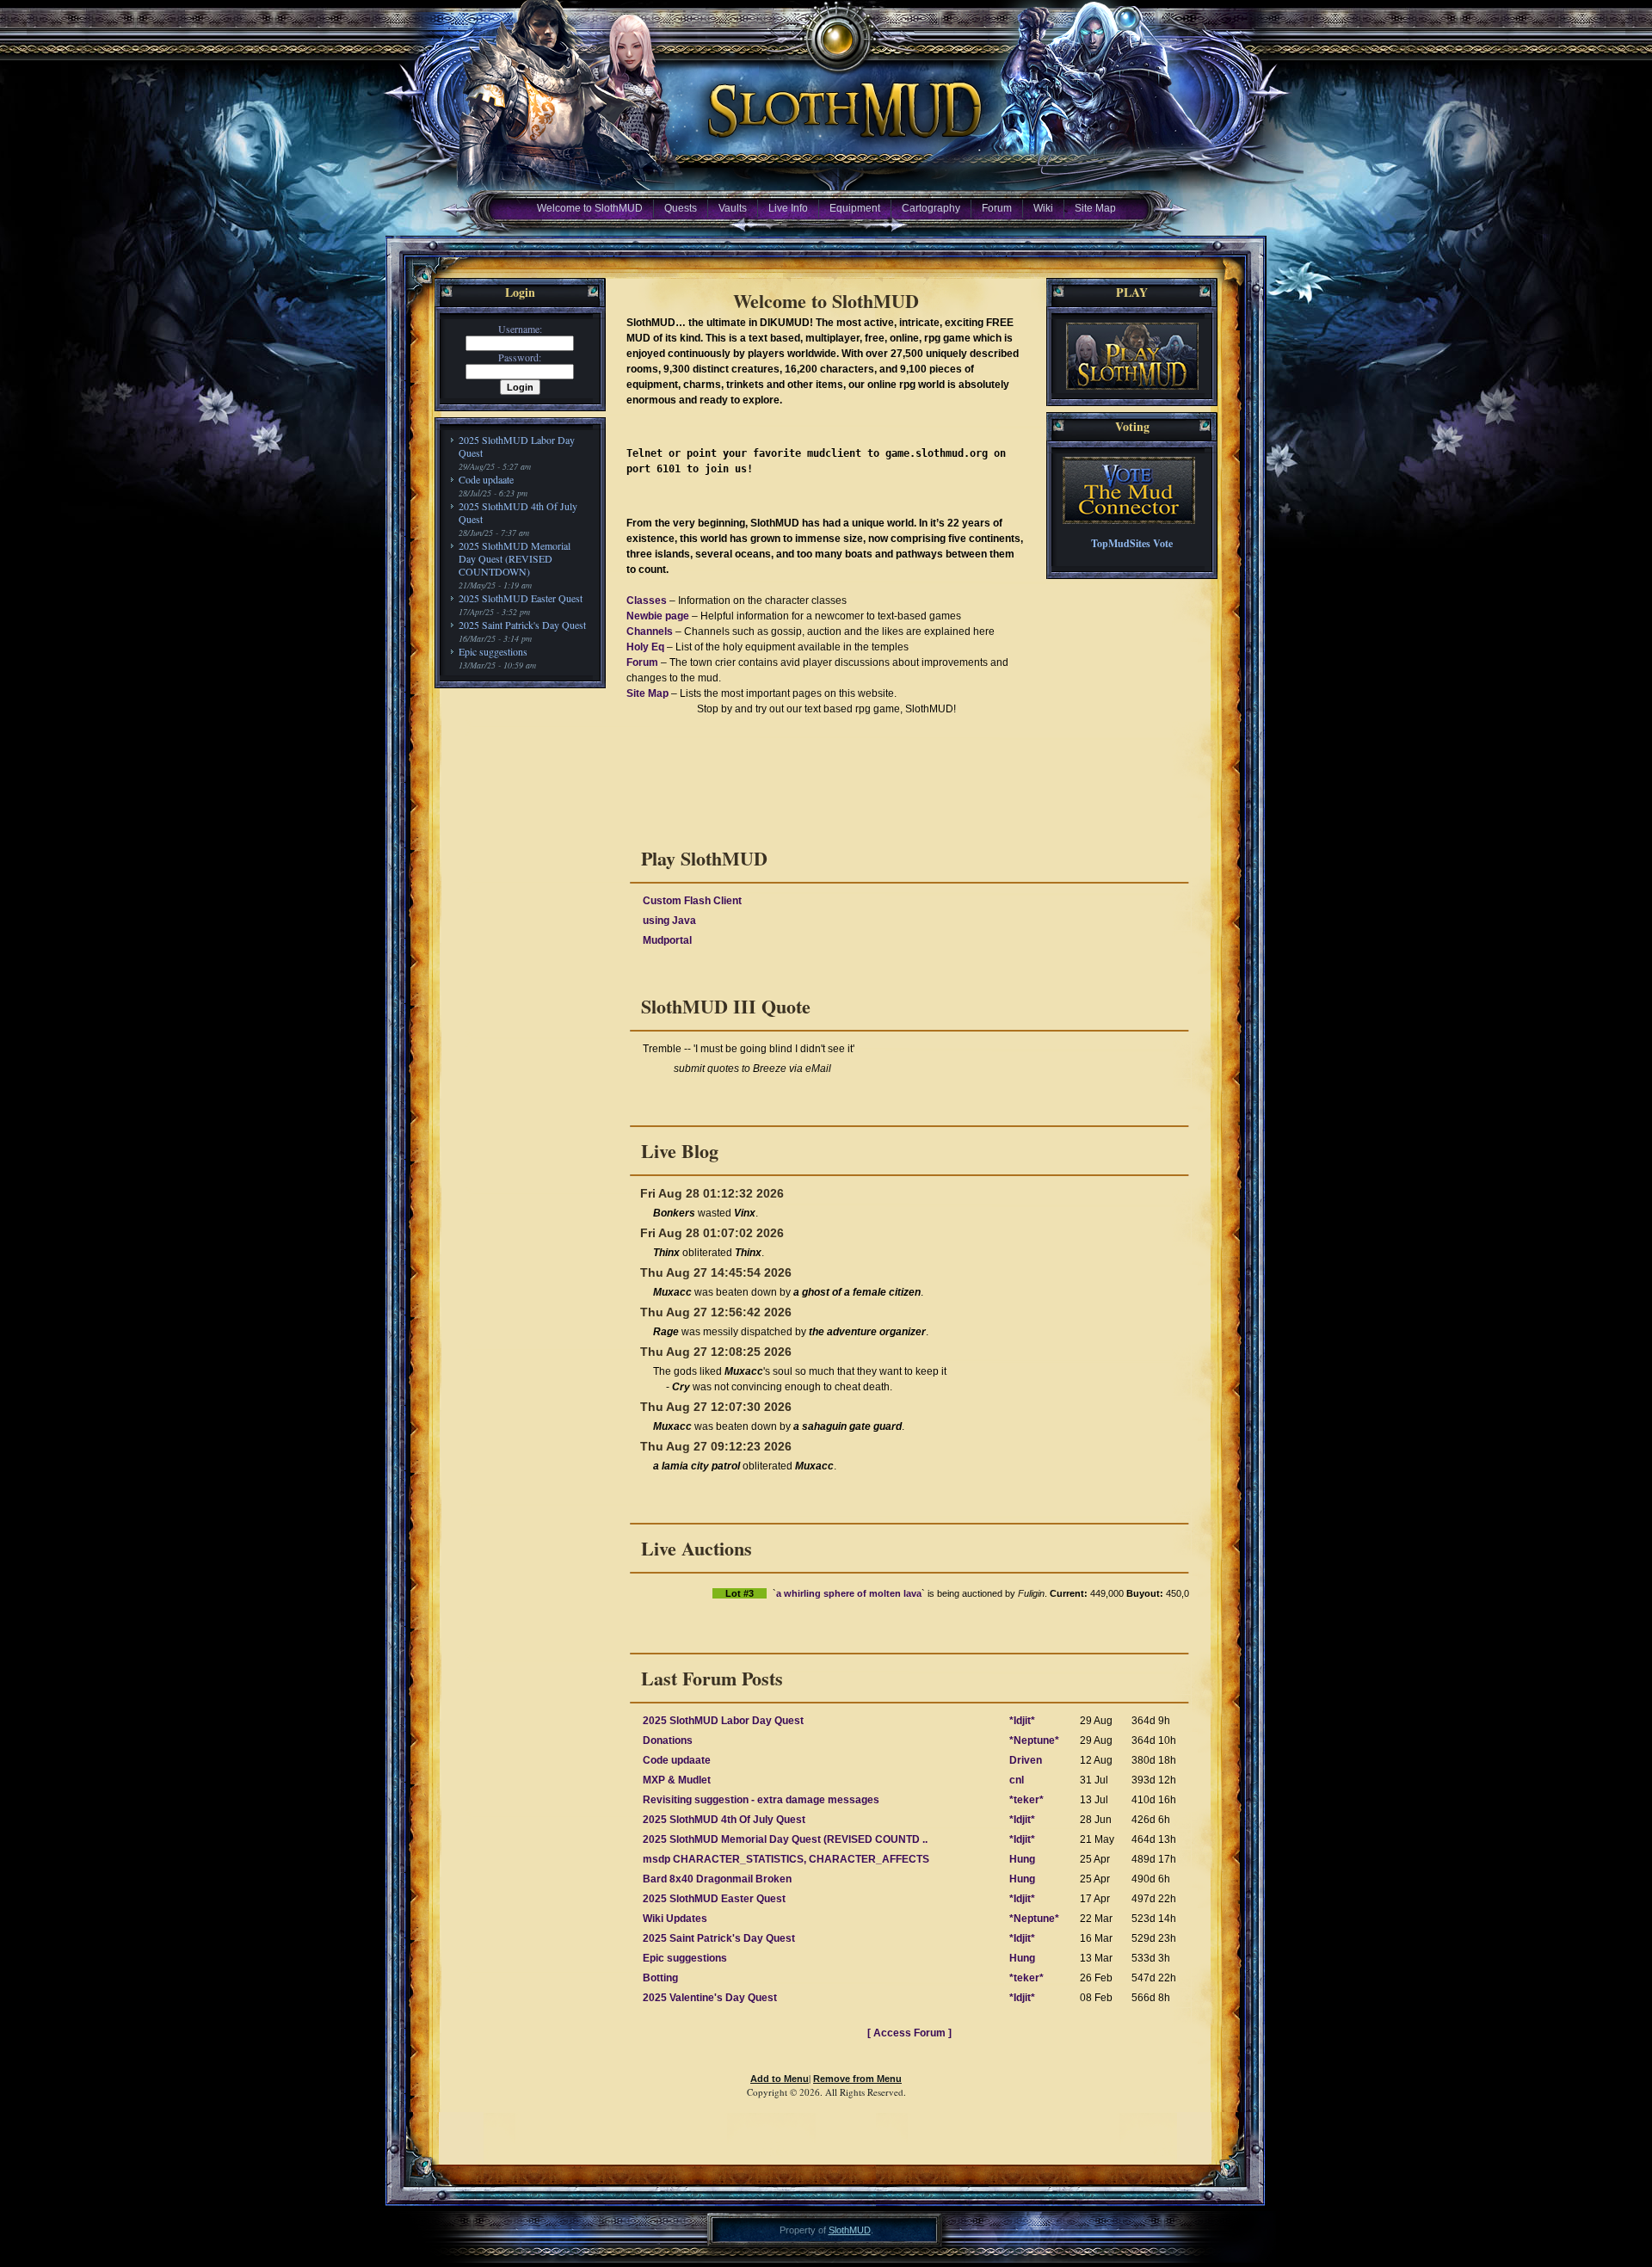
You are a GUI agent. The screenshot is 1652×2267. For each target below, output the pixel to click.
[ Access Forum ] (909, 2033)
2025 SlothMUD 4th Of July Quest (518, 512)
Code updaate (486, 479)
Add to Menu (780, 2079)
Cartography (931, 208)
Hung (1022, 1859)
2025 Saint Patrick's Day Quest (522, 625)
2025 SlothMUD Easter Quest (521, 598)
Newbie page (658, 616)
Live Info (788, 208)
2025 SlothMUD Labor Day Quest (517, 446)
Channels (650, 631)
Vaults (733, 208)
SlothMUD (850, 2230)
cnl (1017, 1780)
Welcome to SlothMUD (590, 208)
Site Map (1095, 208)
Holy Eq (645, 647)
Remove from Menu (857, 2079)
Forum (997, 208)
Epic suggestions (493, 651)
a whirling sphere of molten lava (756, 1593)
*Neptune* (1034, 1740)
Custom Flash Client (692, 901)
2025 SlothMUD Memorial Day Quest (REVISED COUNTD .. (785, 1839)
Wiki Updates (675, 1919)
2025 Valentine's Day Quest (710, 1998)
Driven (1026, 1760)
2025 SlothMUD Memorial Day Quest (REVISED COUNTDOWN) (515, 558)
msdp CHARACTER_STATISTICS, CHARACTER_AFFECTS (786, 1859)
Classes (647, 601)
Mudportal (667, 940)
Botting (660, 1978)
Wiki (1043, 208)
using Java (669, 921)
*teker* (1026, 1800)
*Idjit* (1022, 1721)
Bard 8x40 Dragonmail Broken (717, 1879)
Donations (668, 1740)
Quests (681, 208)
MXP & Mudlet (677, 1780)
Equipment (855, 208)
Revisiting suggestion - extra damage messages (761, 1800)
